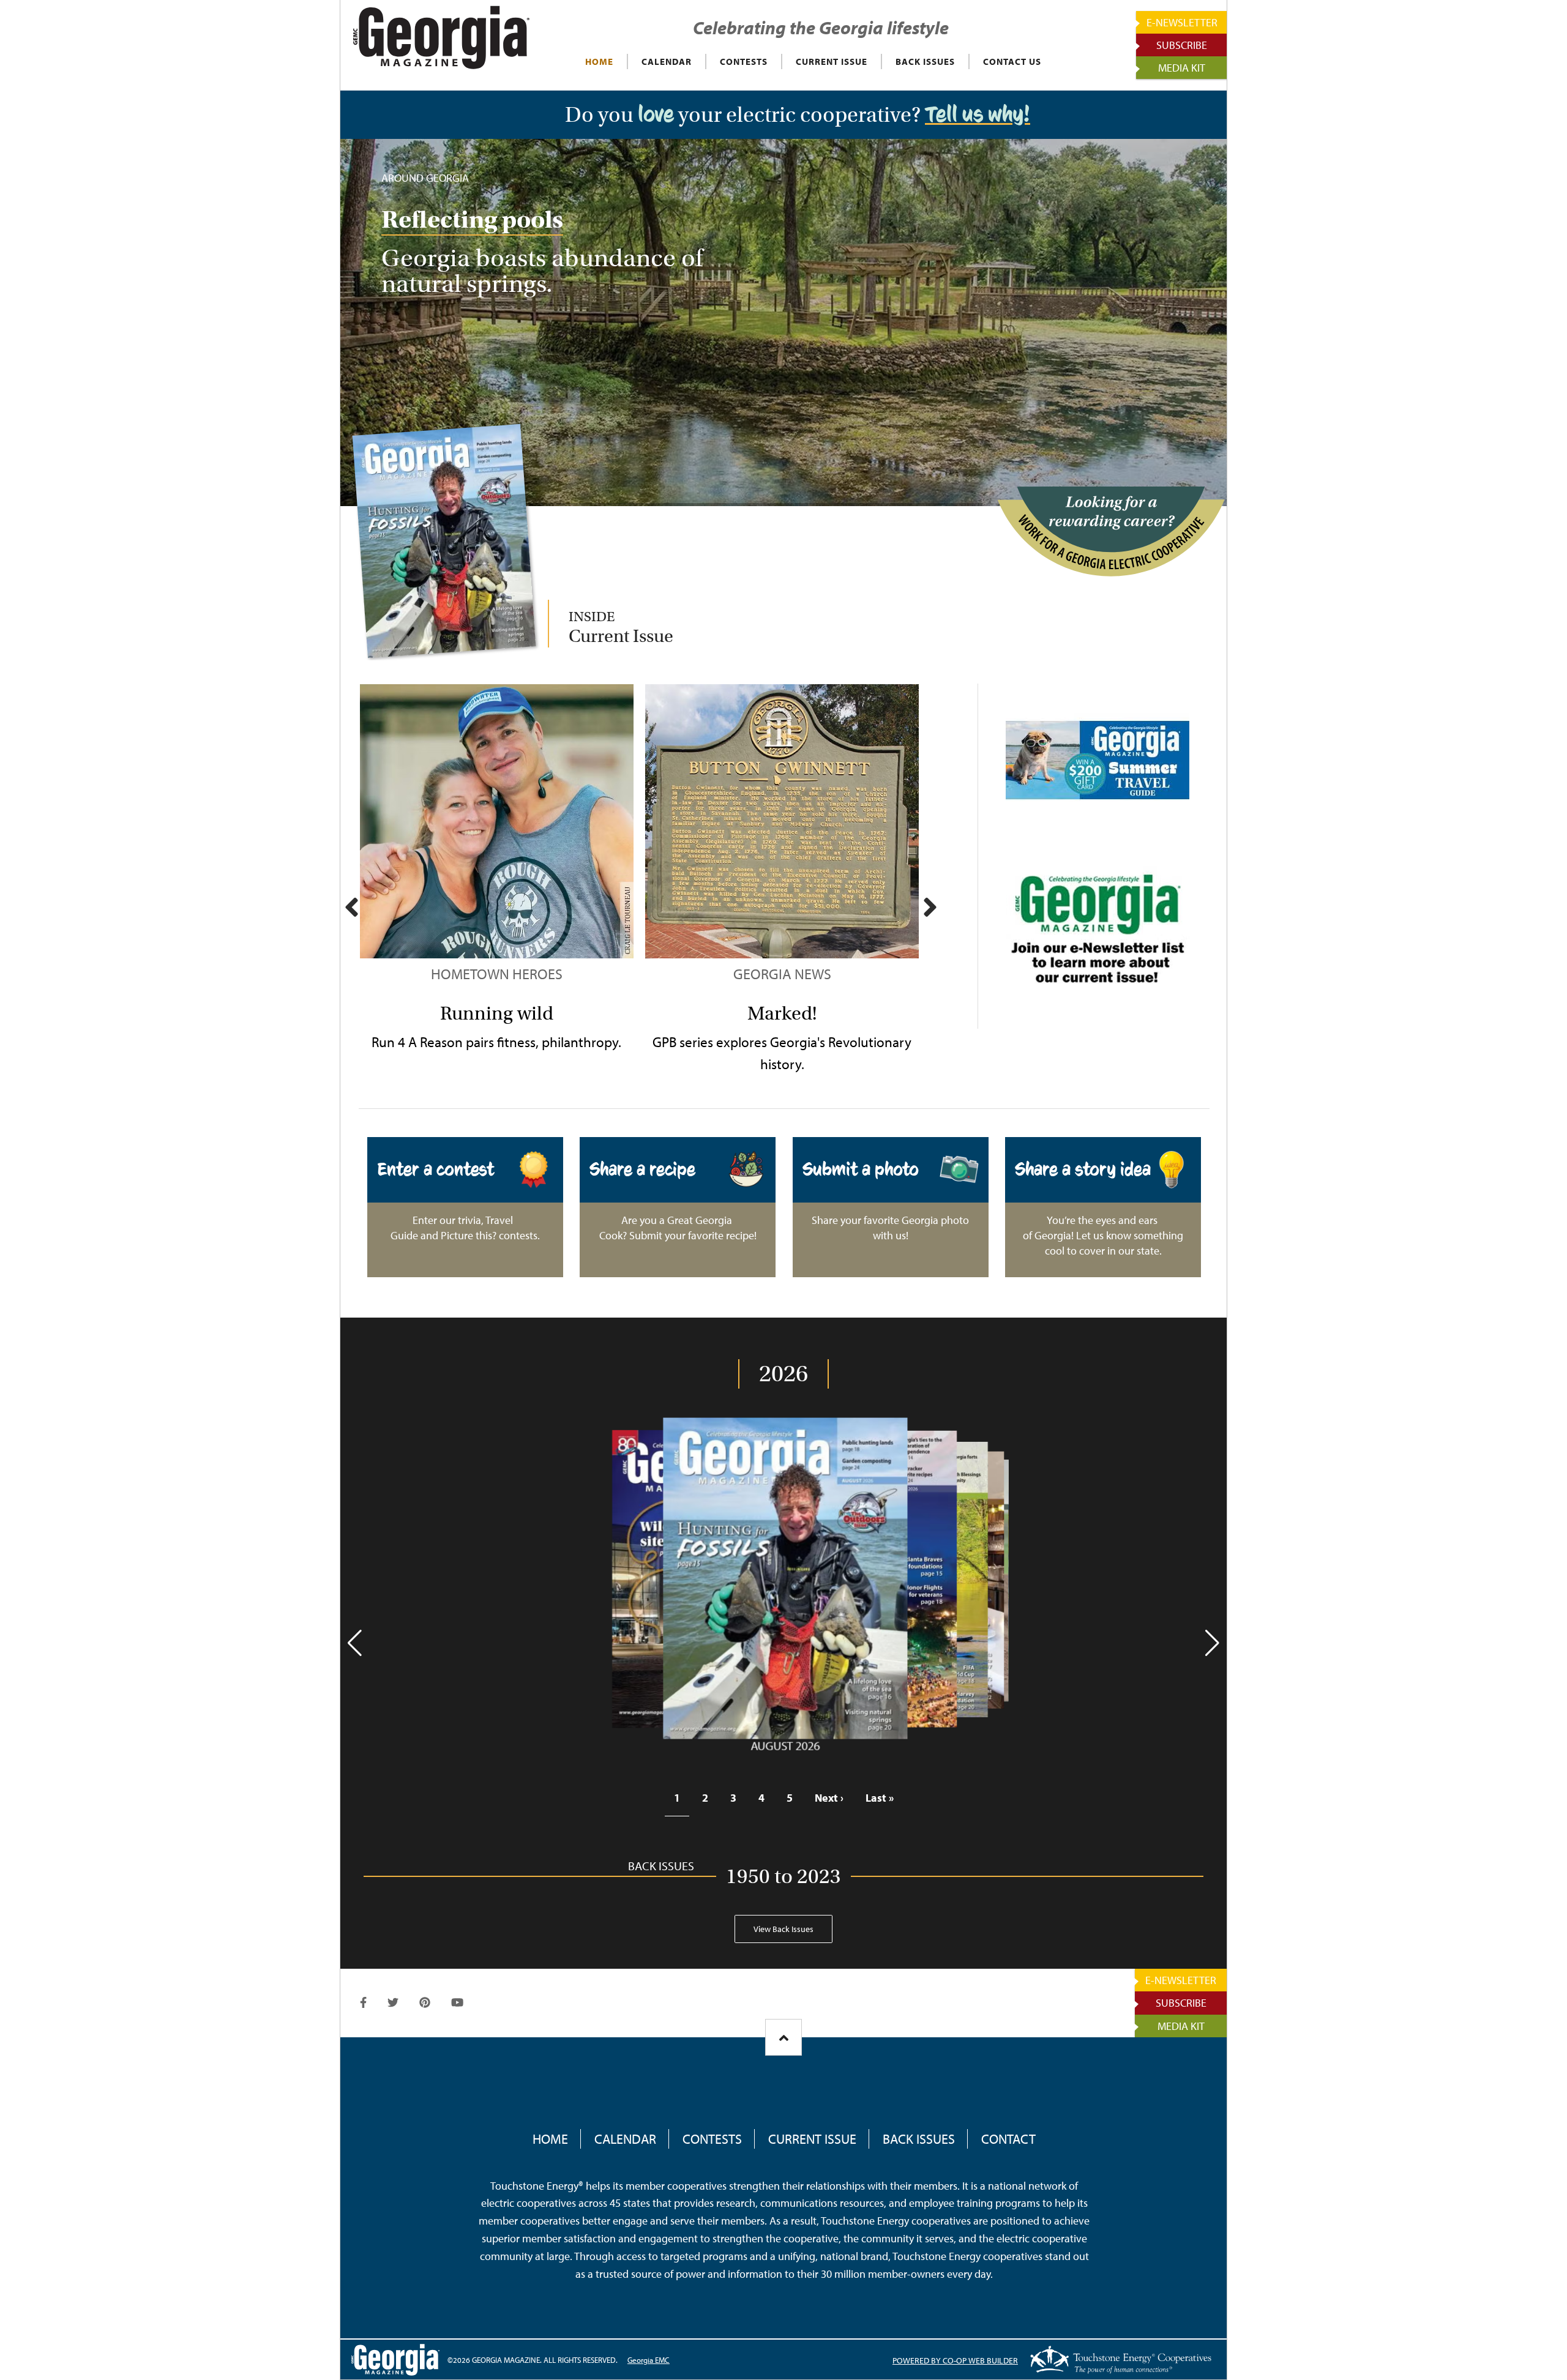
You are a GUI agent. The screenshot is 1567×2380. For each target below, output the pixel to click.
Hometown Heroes (497, 974)
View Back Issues (783, 1929)
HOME (599, 62)
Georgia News (782, 974)
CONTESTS (744, 62)
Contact (1008, 2139)
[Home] (441, 37)
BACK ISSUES (925, 62)
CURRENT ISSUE (832, 62)
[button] (355, 1643)
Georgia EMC (649, 2360)
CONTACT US (1012, 62)
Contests (712, 2139)
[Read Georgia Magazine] (444, 541)
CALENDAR (667, 62)
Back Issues (919, 2139)
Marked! (782, 1013)
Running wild (497, 1013)
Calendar (625, 2139)
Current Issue (812, 2139)
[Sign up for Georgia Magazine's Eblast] (1098, 933)
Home (550, 2139)
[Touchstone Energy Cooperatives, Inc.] (1121, 2359)
